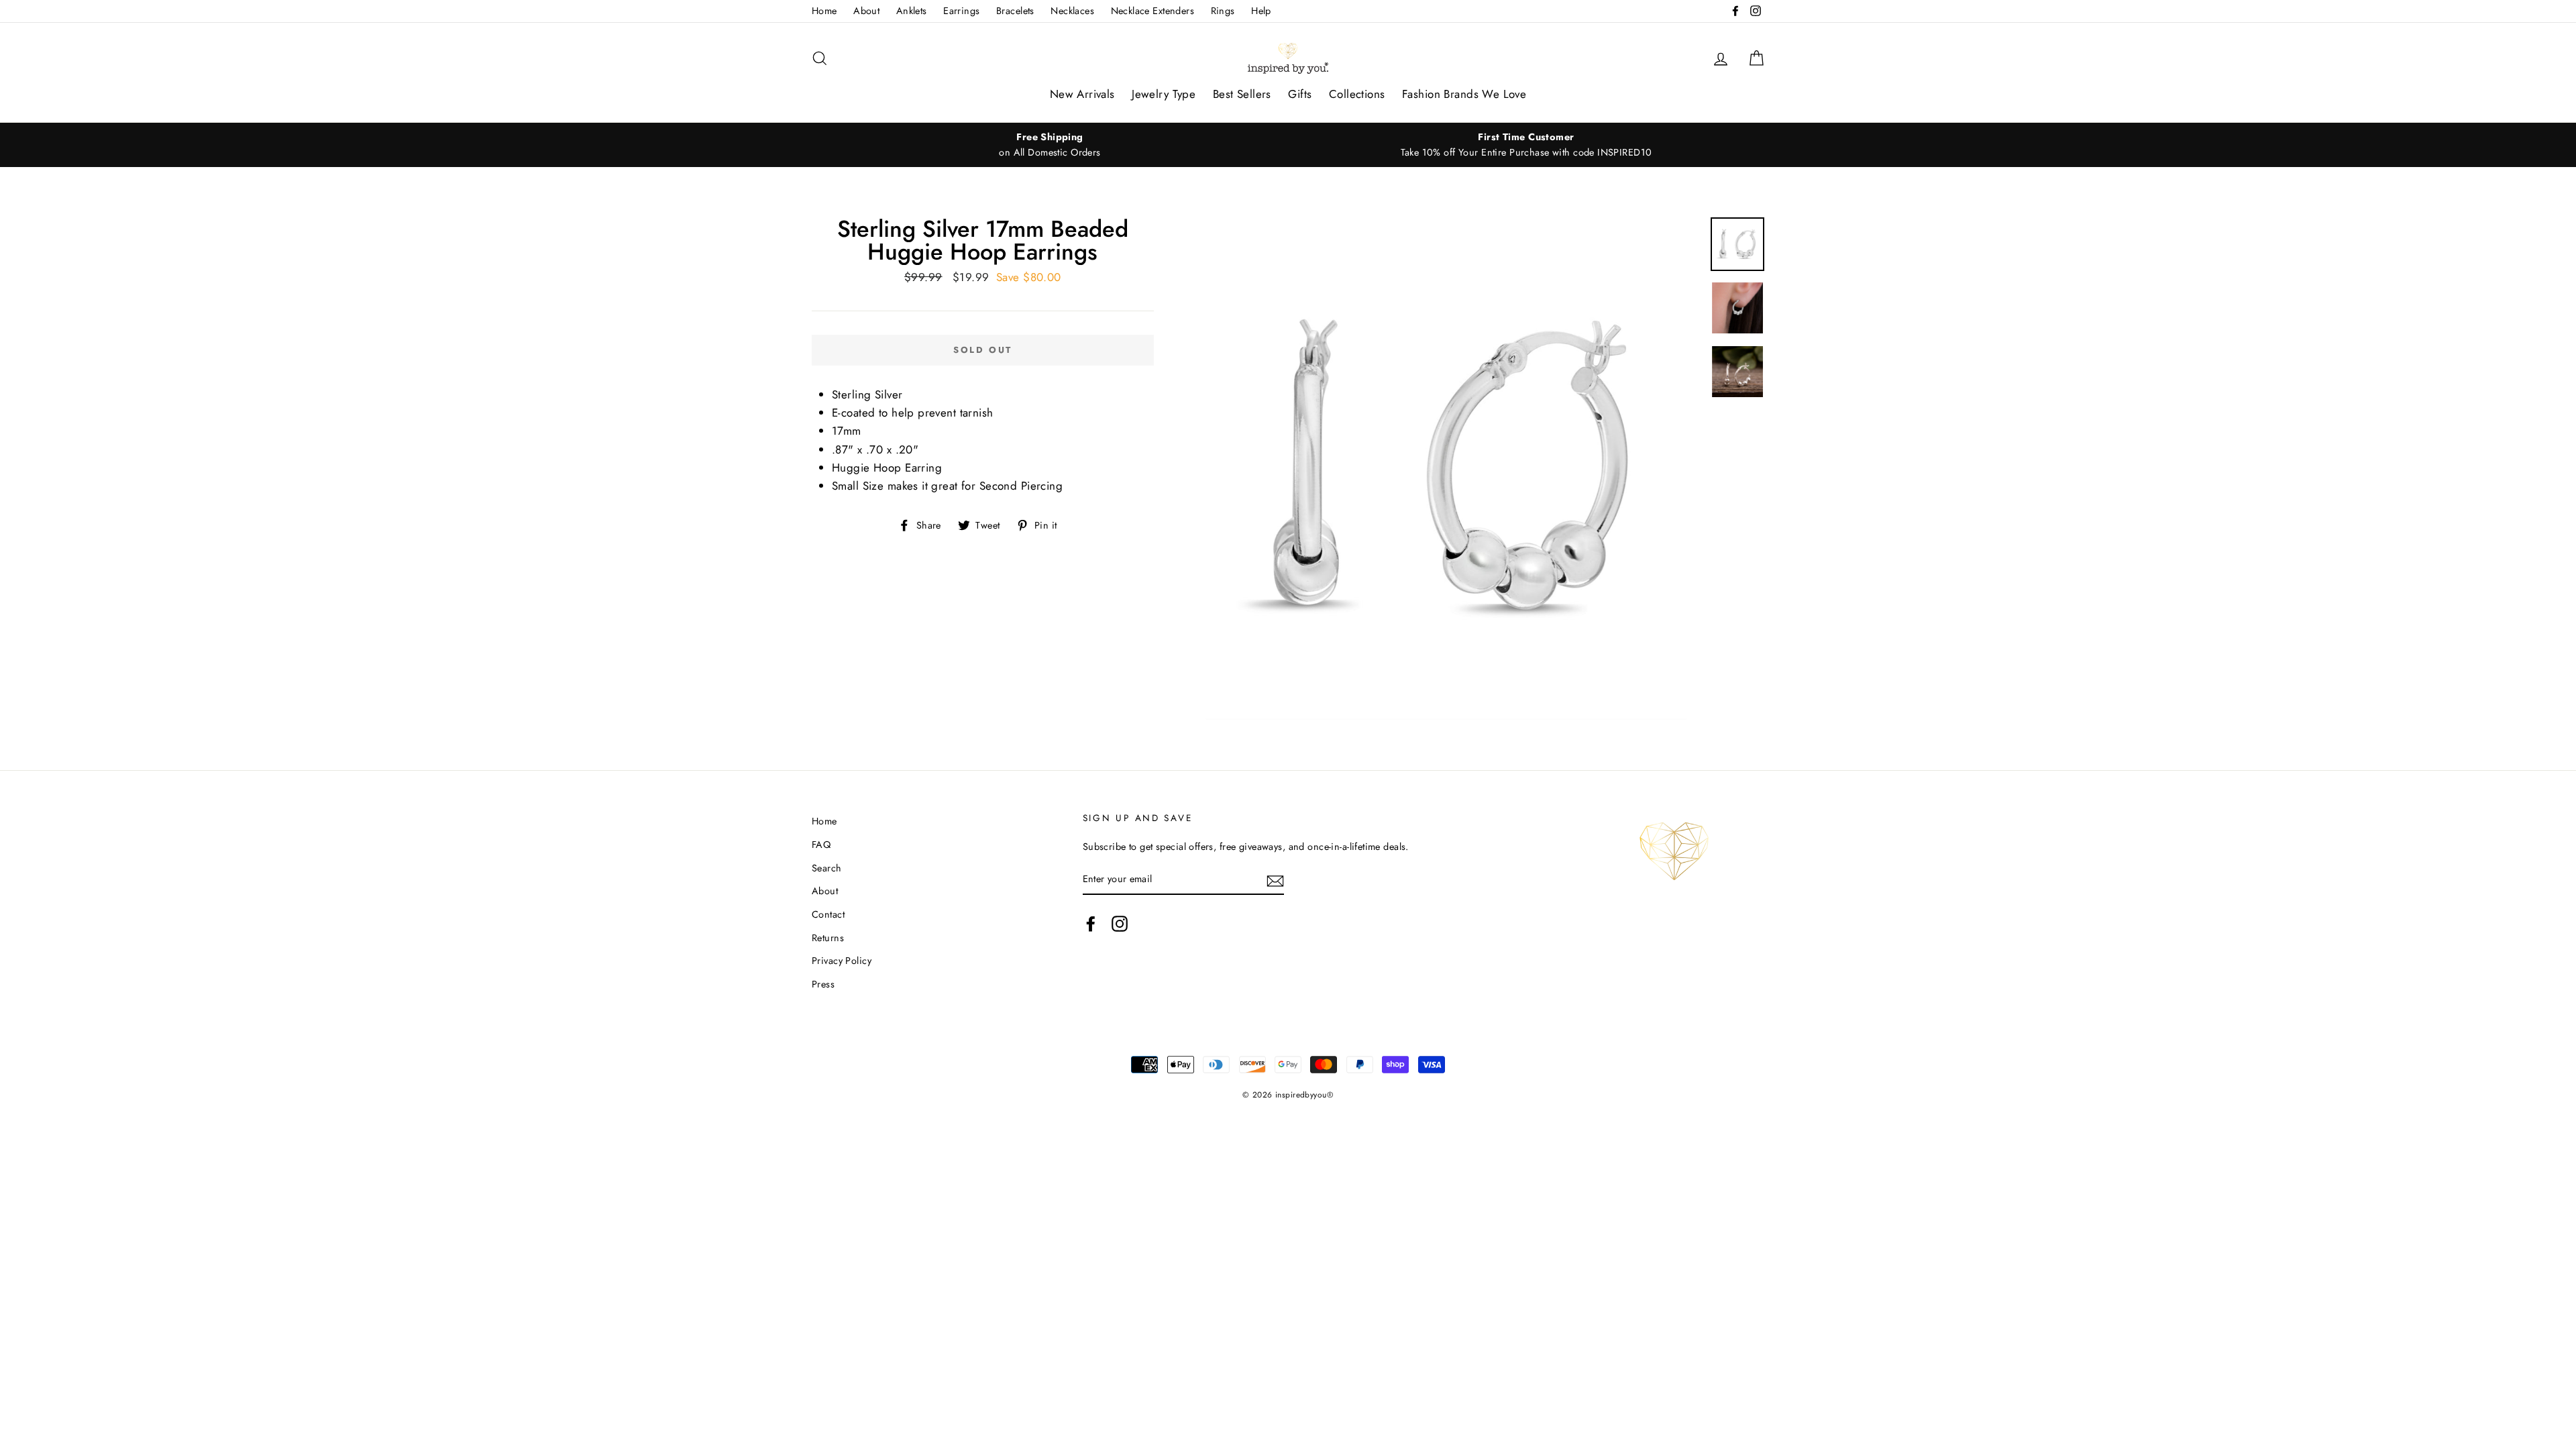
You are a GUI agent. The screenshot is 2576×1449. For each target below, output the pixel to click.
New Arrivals (1082, 94)
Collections (1357, 94)
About (866, 11)
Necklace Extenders (1153, 11)
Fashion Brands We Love (1464, 94)
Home (824, 11)
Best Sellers (1242, 94)
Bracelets (1015, 11)
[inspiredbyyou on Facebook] (1091, 923)
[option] (1050, 145)
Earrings (961, 11)
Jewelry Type (1164, 94)
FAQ (821, 845)
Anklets (912, 11)
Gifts (1300, 94)
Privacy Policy (842, 961)
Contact (828, 914)
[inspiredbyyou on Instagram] (1120, 923)
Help (1261, 11)
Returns (828, 938)
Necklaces (1072, 11)
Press (823, 984)
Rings (1223, 11)
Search (827, 868)
